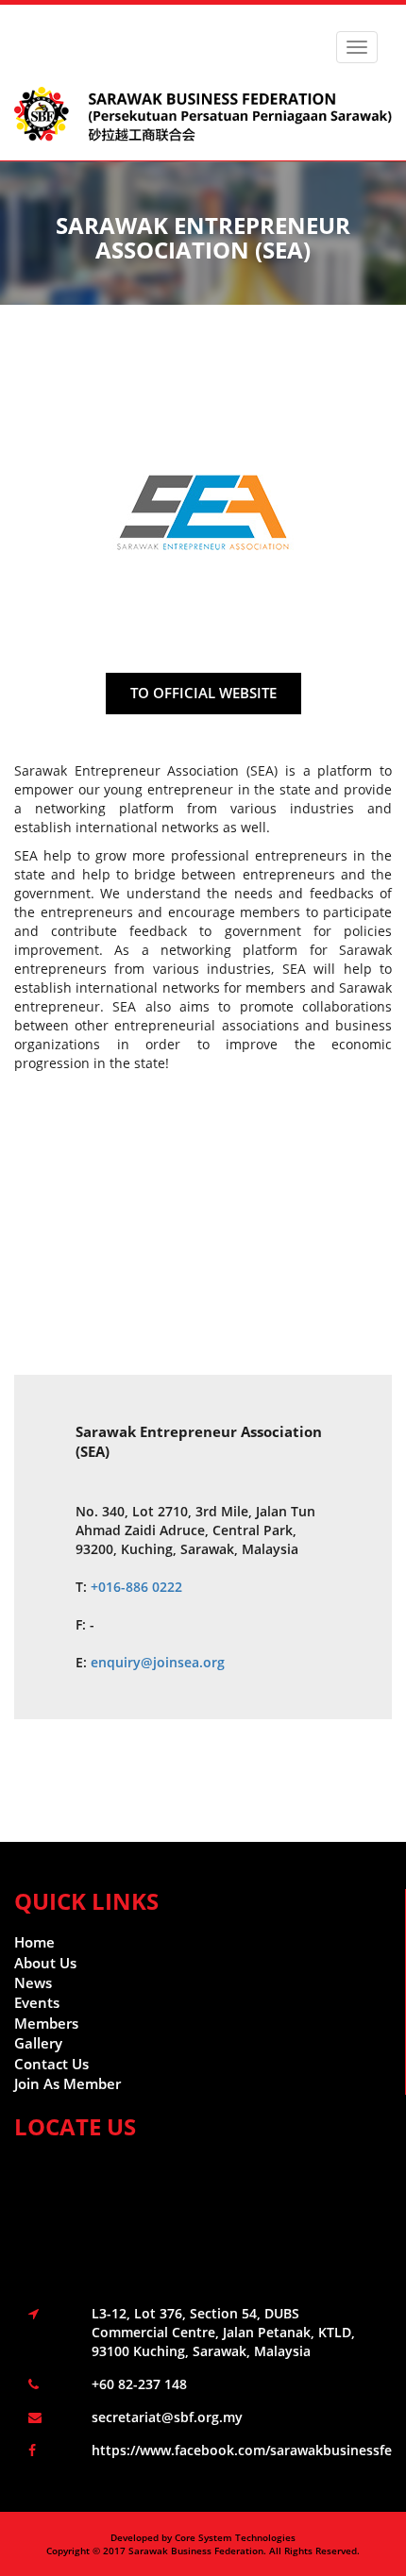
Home (34, 1942)
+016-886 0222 (136, 1587)
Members (46, 2023)
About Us (45, 1963)
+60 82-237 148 (139, 2384)
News (33, 1982)
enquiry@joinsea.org (158, 1662)
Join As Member (68, 2083)
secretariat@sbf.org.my (167, 2417)
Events (37, 2002)
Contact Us (51, 2064)
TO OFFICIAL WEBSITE (203, 693)
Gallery (38, 2043)
